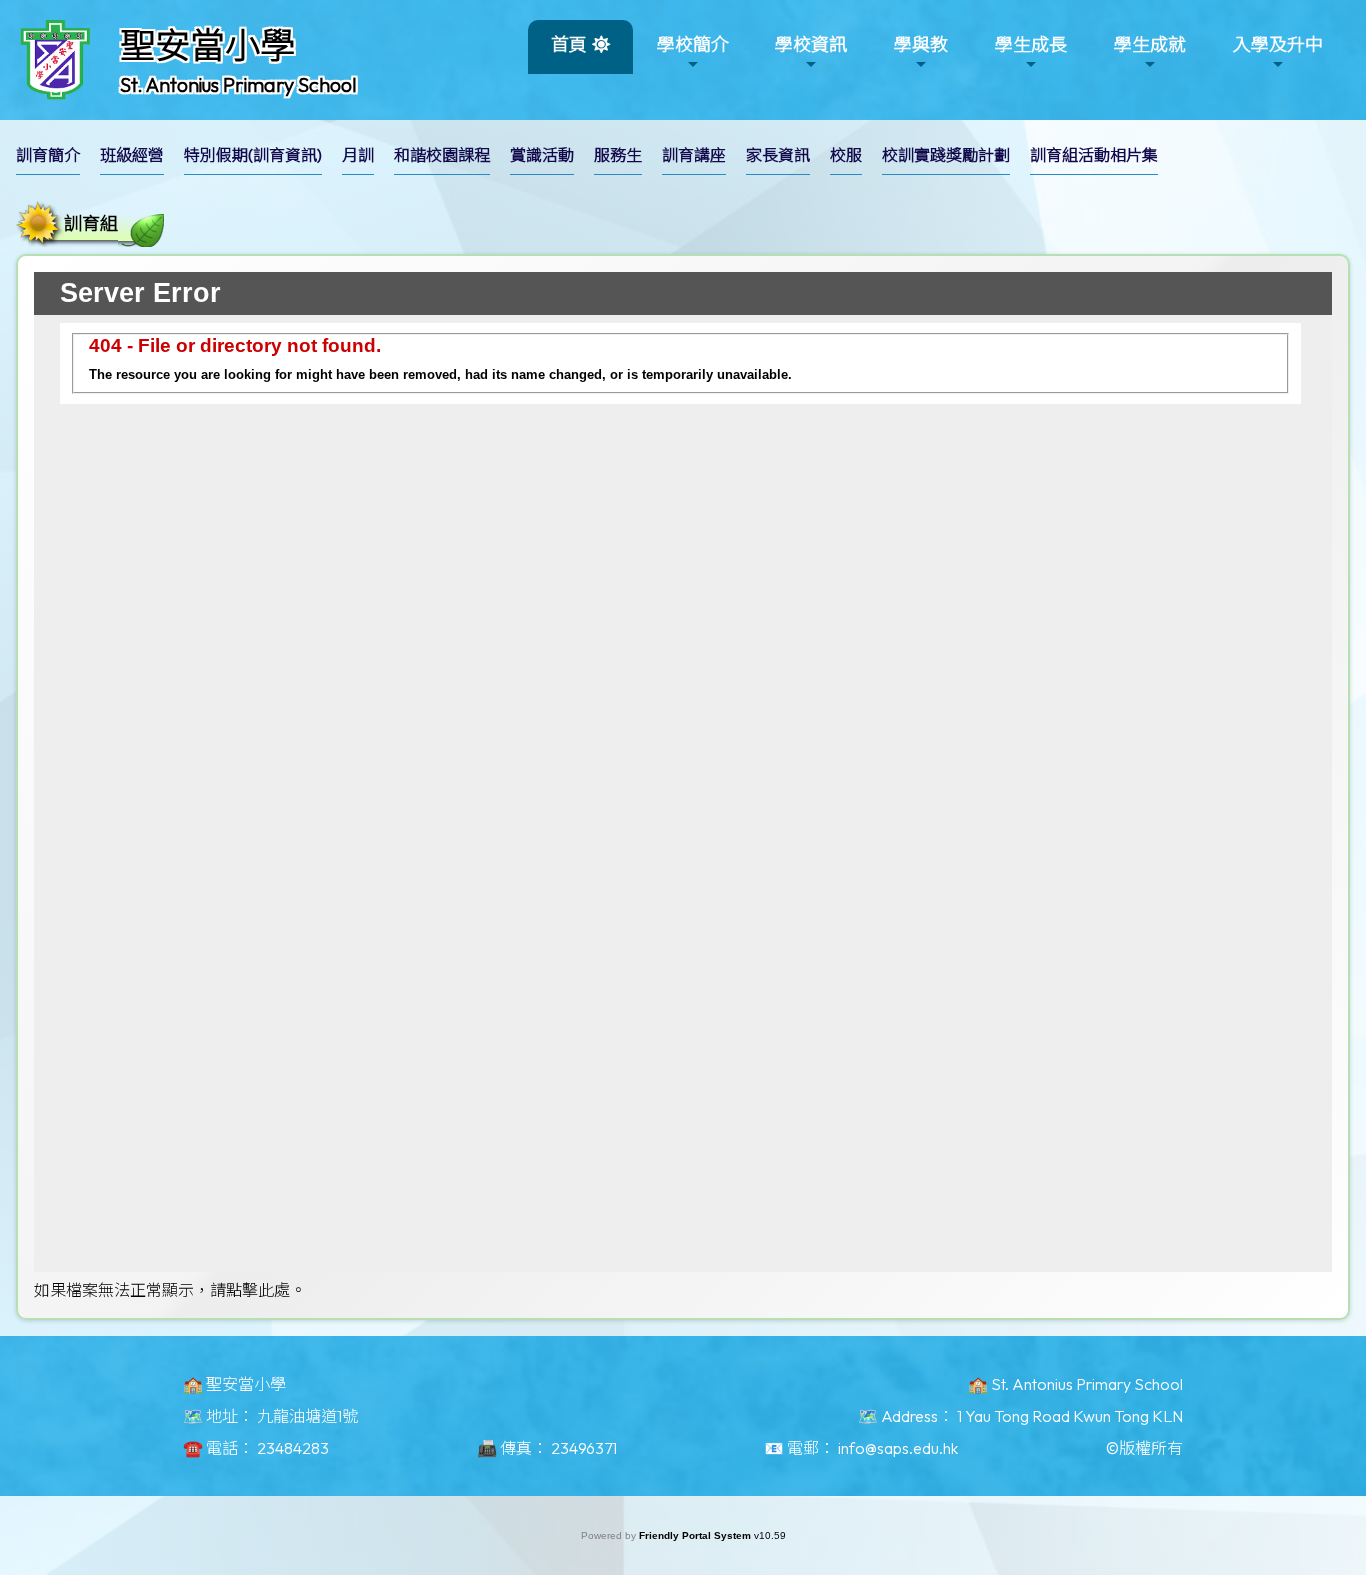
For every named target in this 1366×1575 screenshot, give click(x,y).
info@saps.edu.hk (898, 1448)
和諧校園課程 (442, 155)
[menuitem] (48, 155)
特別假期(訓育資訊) (253, 155)
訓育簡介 (48, 155)
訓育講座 (694, 155)
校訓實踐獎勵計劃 (946, 155)
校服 (846, 155)
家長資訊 (778, 155)
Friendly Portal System (696, 1535)
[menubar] (597, 160)
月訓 (358, 155)
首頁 (569, 44)
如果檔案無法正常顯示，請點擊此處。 (170, 1290)
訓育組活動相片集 (1094, 155)
